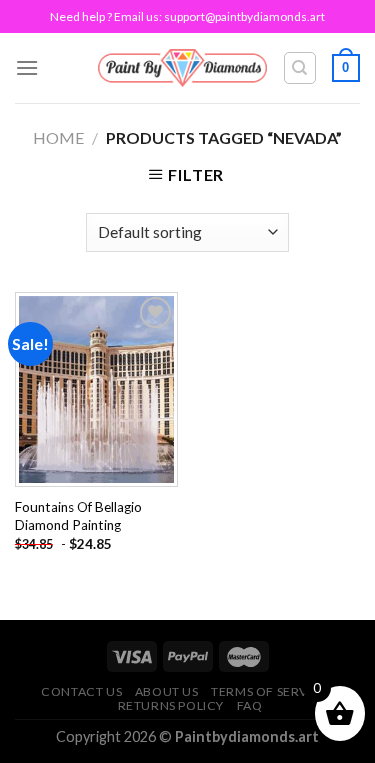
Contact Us (81, 691)
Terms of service (270, 691)
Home (58, 137)
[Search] (300, 68)
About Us (167, 691)
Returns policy (171, 705)
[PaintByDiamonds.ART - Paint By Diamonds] (182, 67)
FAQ (250, 705)
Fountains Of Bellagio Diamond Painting (78, 516)
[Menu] (27, 67)
